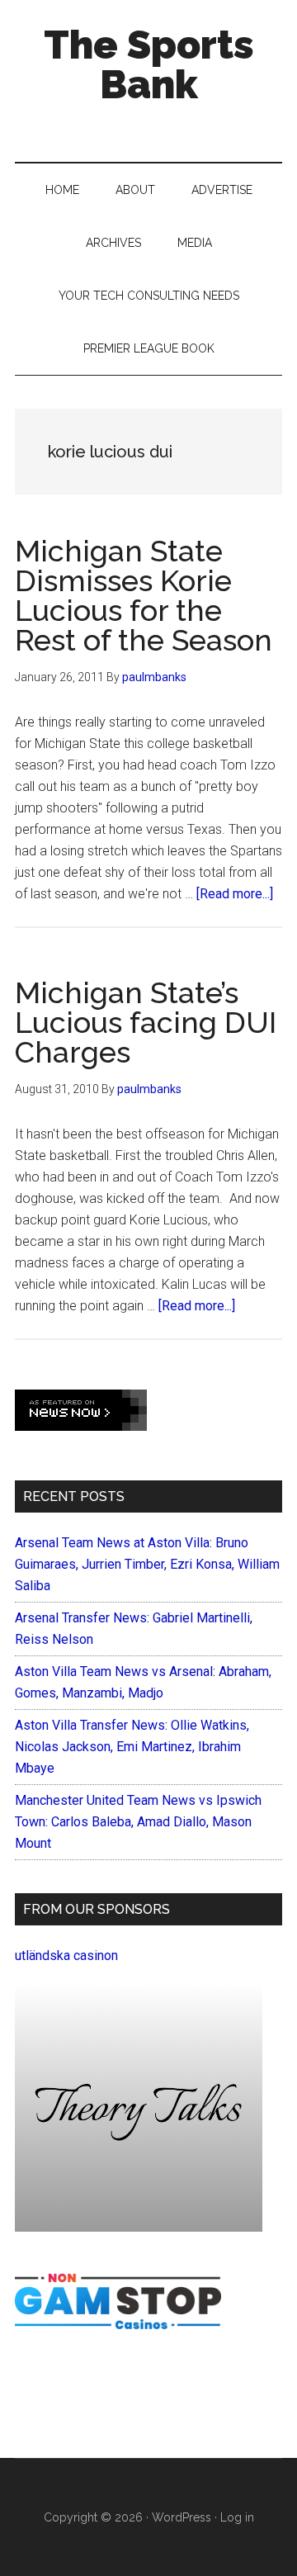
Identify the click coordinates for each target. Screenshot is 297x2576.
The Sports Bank (149, 64)
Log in (237, 2517)
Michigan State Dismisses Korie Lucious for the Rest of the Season (144, 595)
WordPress (181, 2517)
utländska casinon (66, 1956)
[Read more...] (235, 894)
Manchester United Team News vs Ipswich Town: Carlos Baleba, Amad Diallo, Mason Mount (138, 1822)
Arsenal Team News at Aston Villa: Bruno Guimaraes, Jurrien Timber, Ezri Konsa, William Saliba (147, 1564)
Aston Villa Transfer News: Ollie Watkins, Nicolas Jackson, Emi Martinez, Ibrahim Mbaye (132, 1747)
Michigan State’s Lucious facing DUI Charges (146, 1022)
